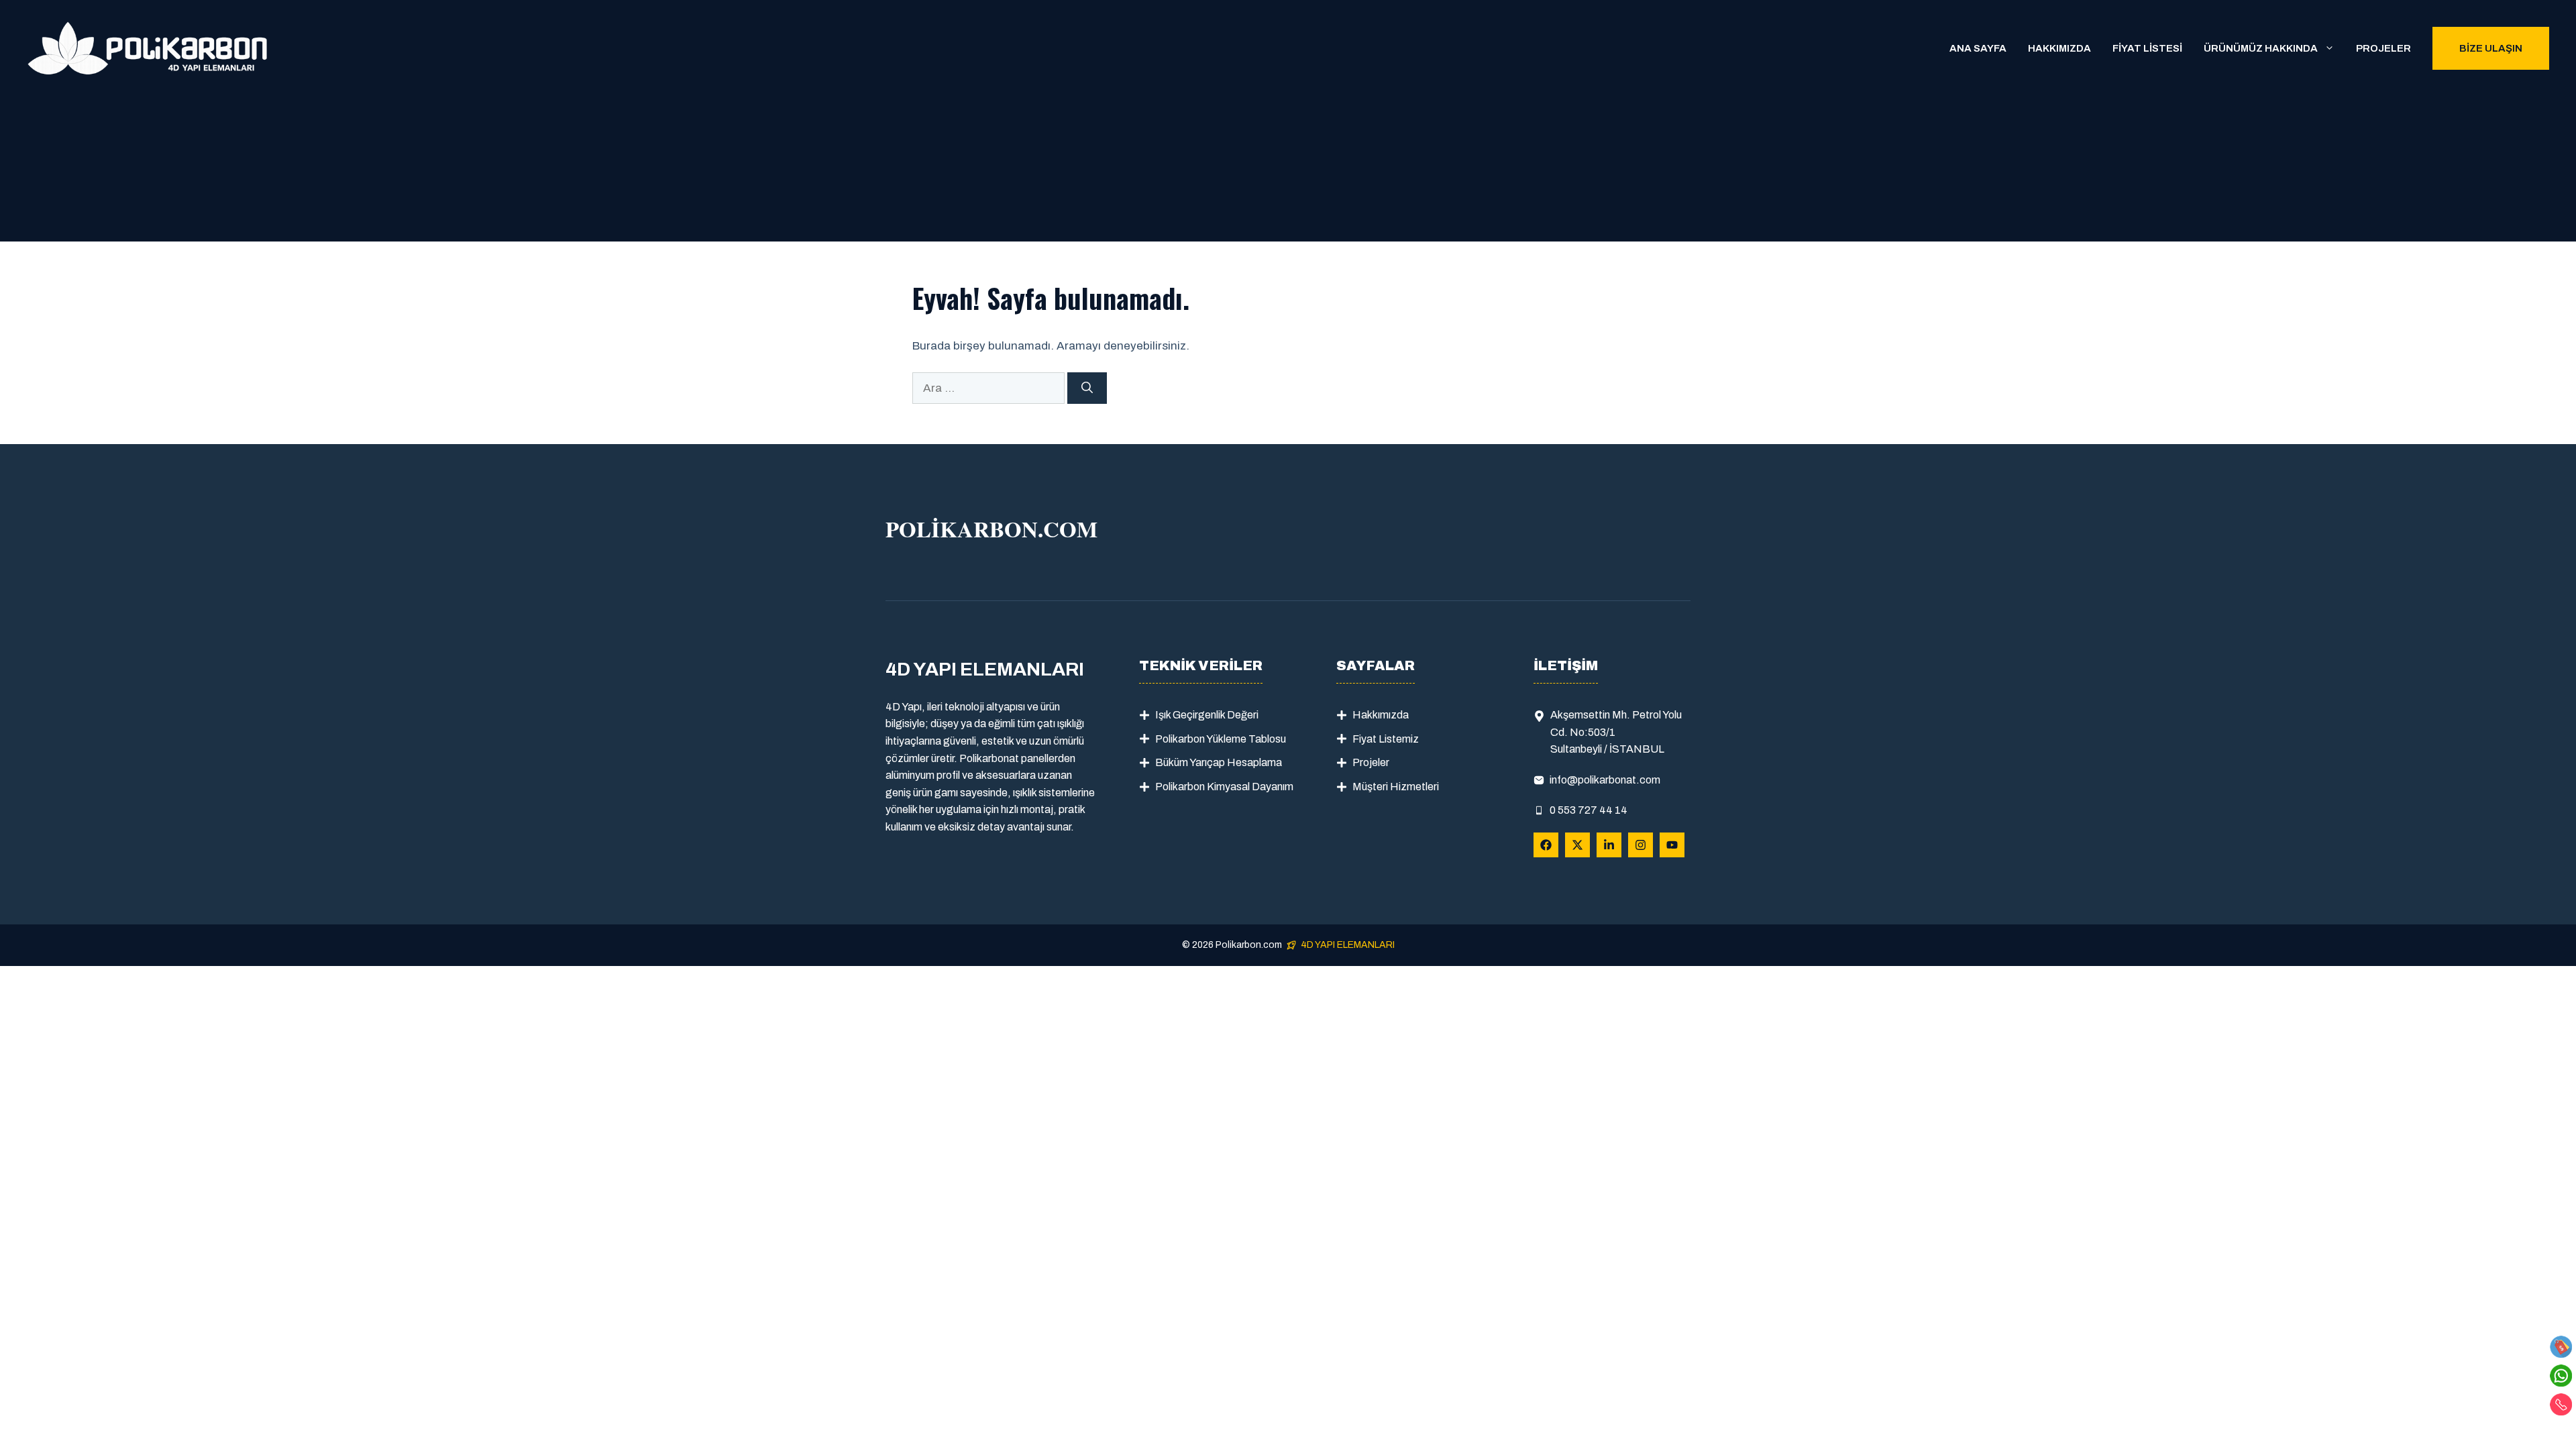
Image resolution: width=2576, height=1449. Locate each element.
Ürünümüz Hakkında (2261, 48)
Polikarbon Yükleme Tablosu (1221, 739)
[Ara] (1087, 388)
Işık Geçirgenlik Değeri (1207, 715)
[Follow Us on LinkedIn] (1609, 845)
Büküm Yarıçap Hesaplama (1219, 762)
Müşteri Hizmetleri (1396, 787)
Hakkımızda (2059, 48)
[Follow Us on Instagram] (1641, 845)
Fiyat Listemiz (1386, 739)
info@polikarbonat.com (1605, 780)
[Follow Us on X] (1577, 845)
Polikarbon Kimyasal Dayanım (1224, 787)
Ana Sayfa (1978, 48)
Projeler (2383, 48)
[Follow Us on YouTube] (1672, 845)
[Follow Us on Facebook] (1546, 845)
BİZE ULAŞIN (2491, 48)
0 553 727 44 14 (1589, 810)
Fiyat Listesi (2147, 48)
